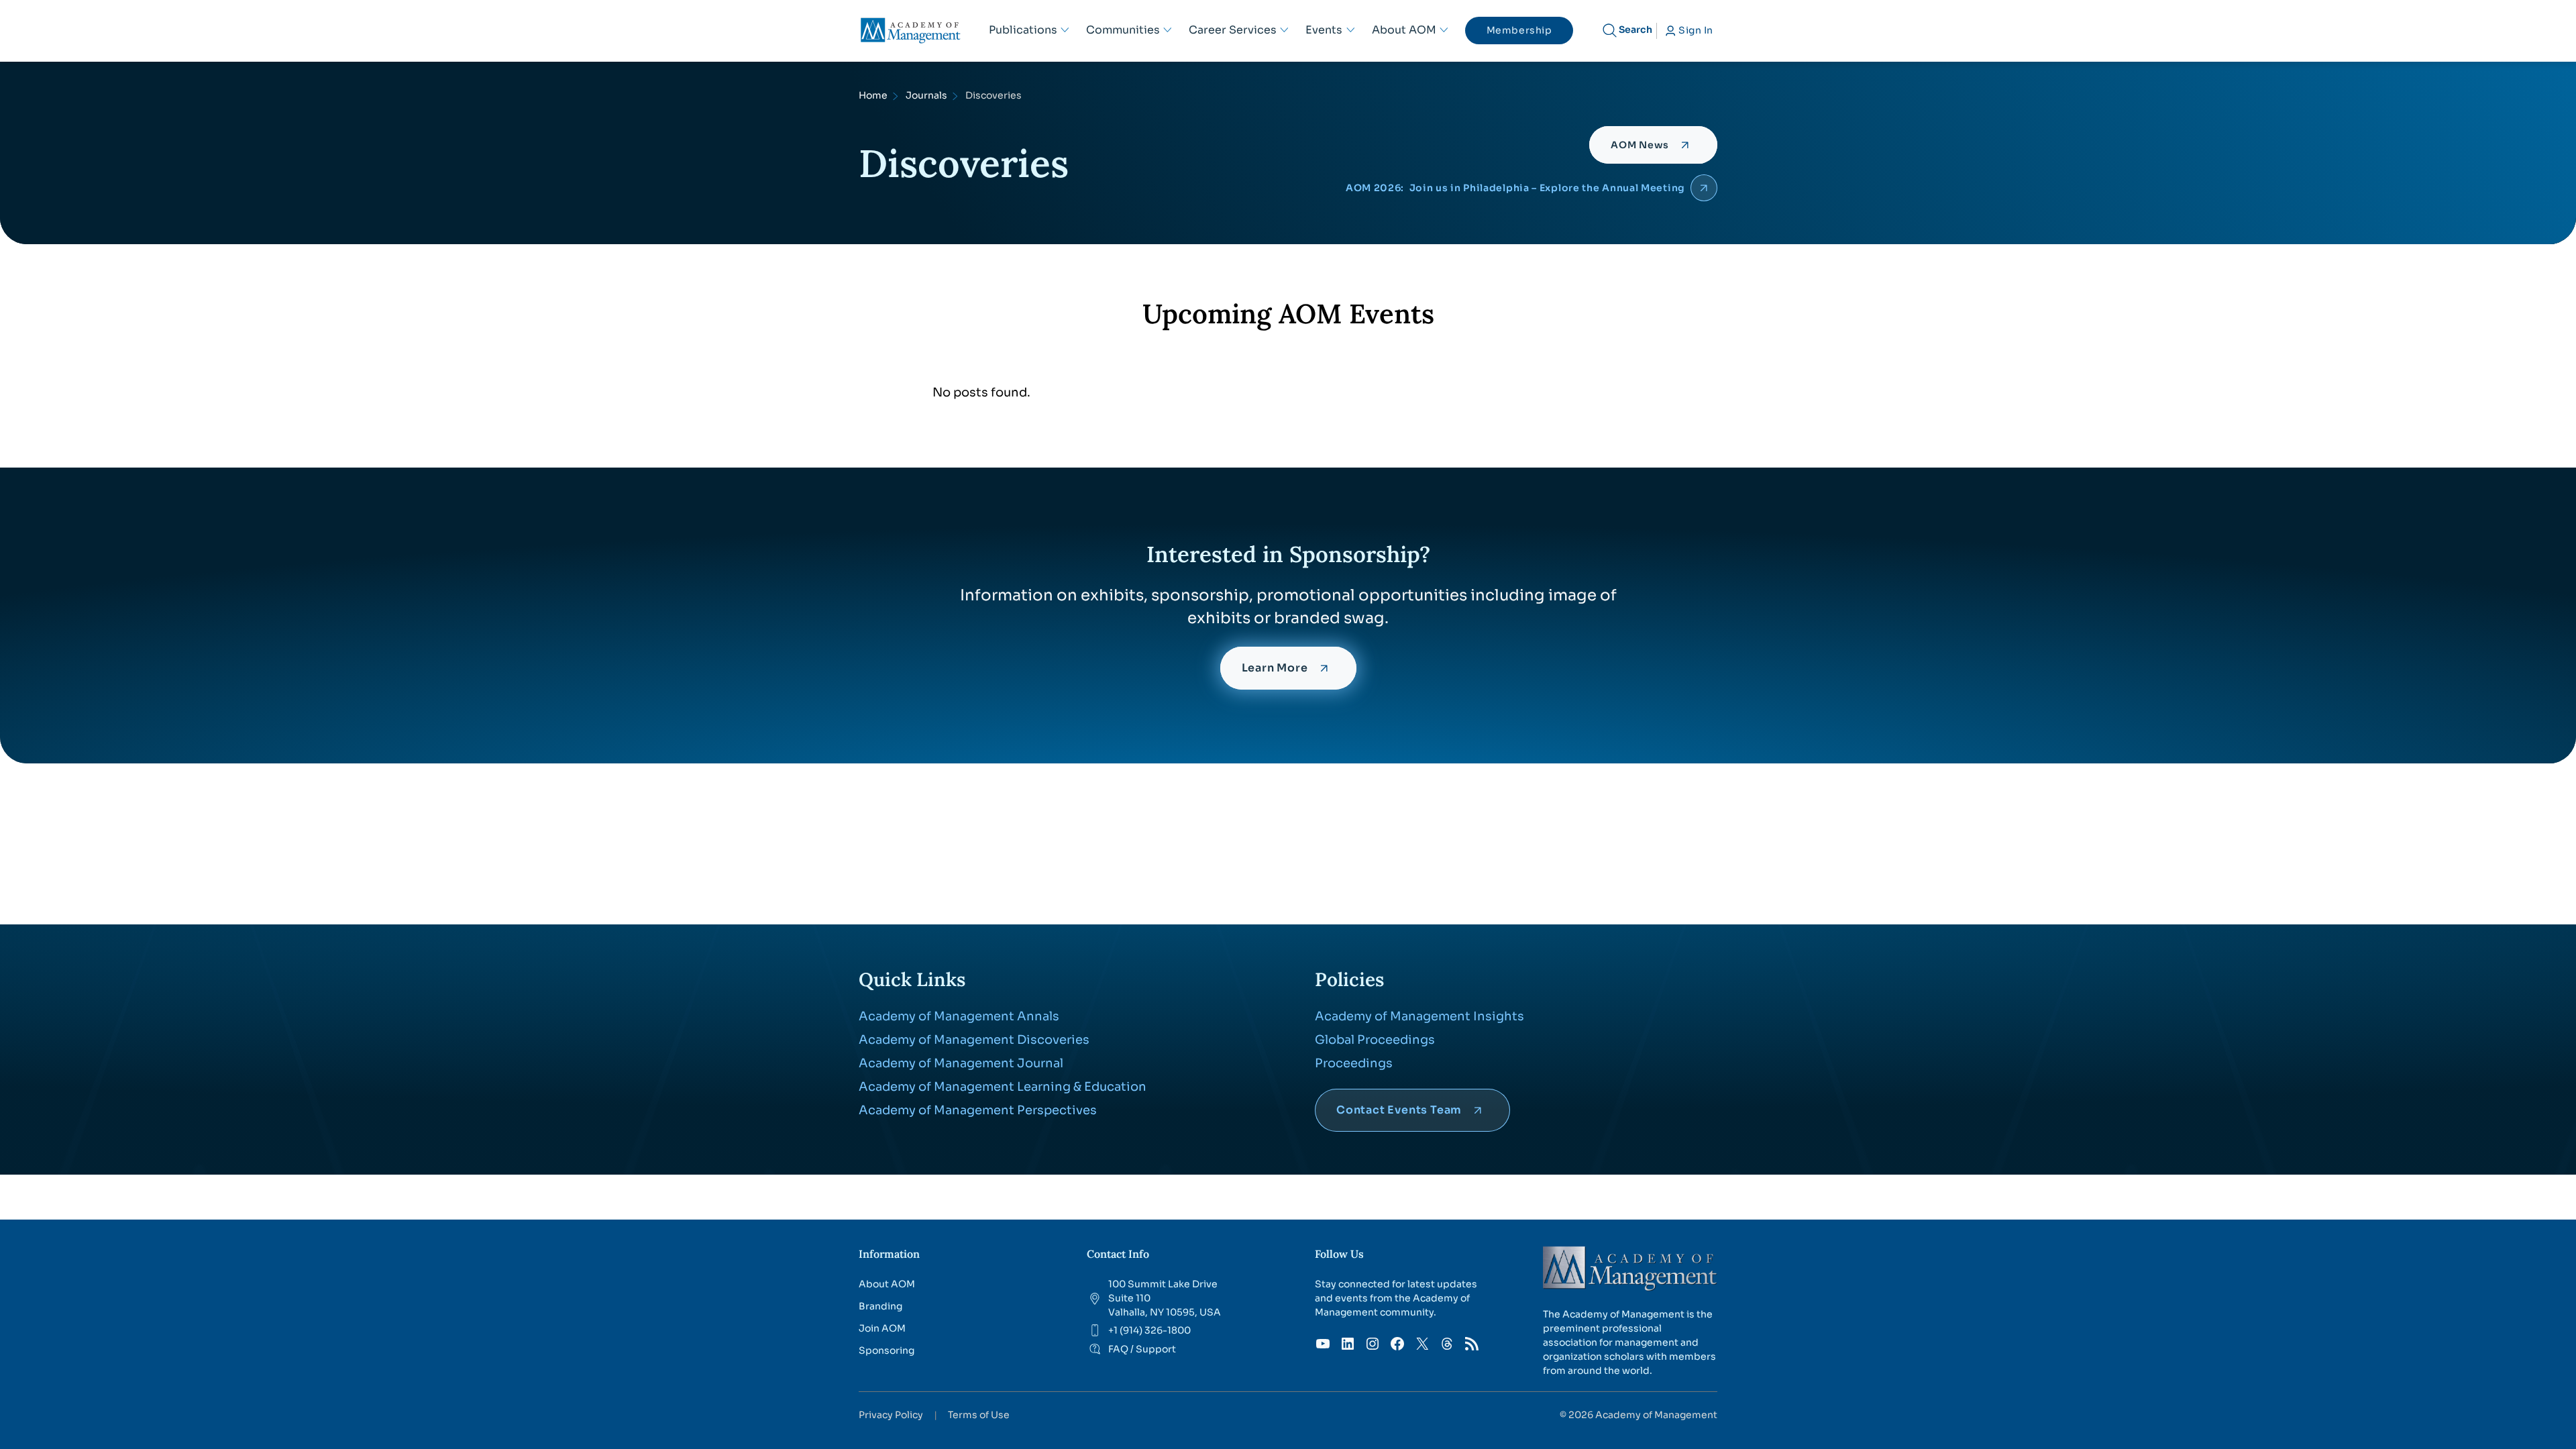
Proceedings (1354, 1063)
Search (1635, 30)
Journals (926, 95)
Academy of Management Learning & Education (1003, 1087)
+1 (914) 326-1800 (1149, 1330)
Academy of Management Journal (961, 1063)
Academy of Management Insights (1419, 1016)
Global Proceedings (1375, 1040)
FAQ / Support (1142, 1349)
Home (873, 95)
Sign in (1696, 30)
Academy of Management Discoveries (974, 1040)
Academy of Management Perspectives (978, 1110)
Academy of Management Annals (959, 1016)
